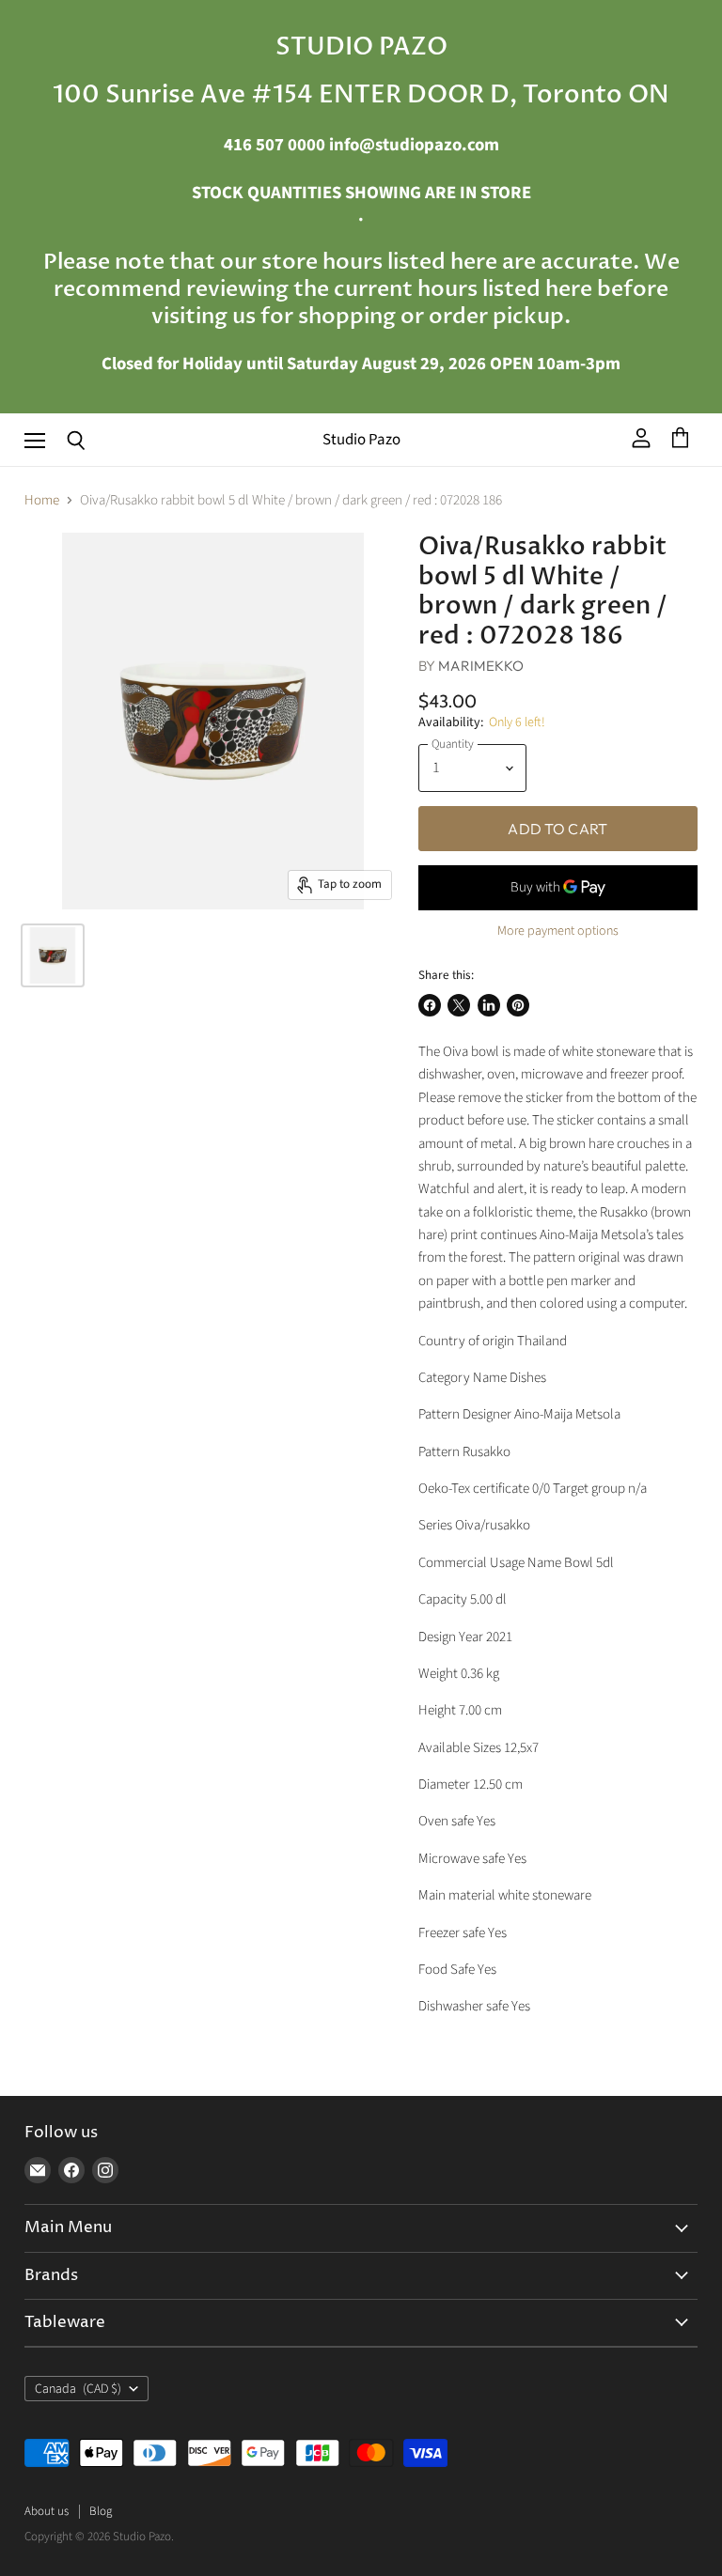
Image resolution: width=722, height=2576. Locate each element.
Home (42, 500)
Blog (101, 2511)
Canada (78, 2389)
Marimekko (481, 666)
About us (47, 2511)
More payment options (558, 931)
